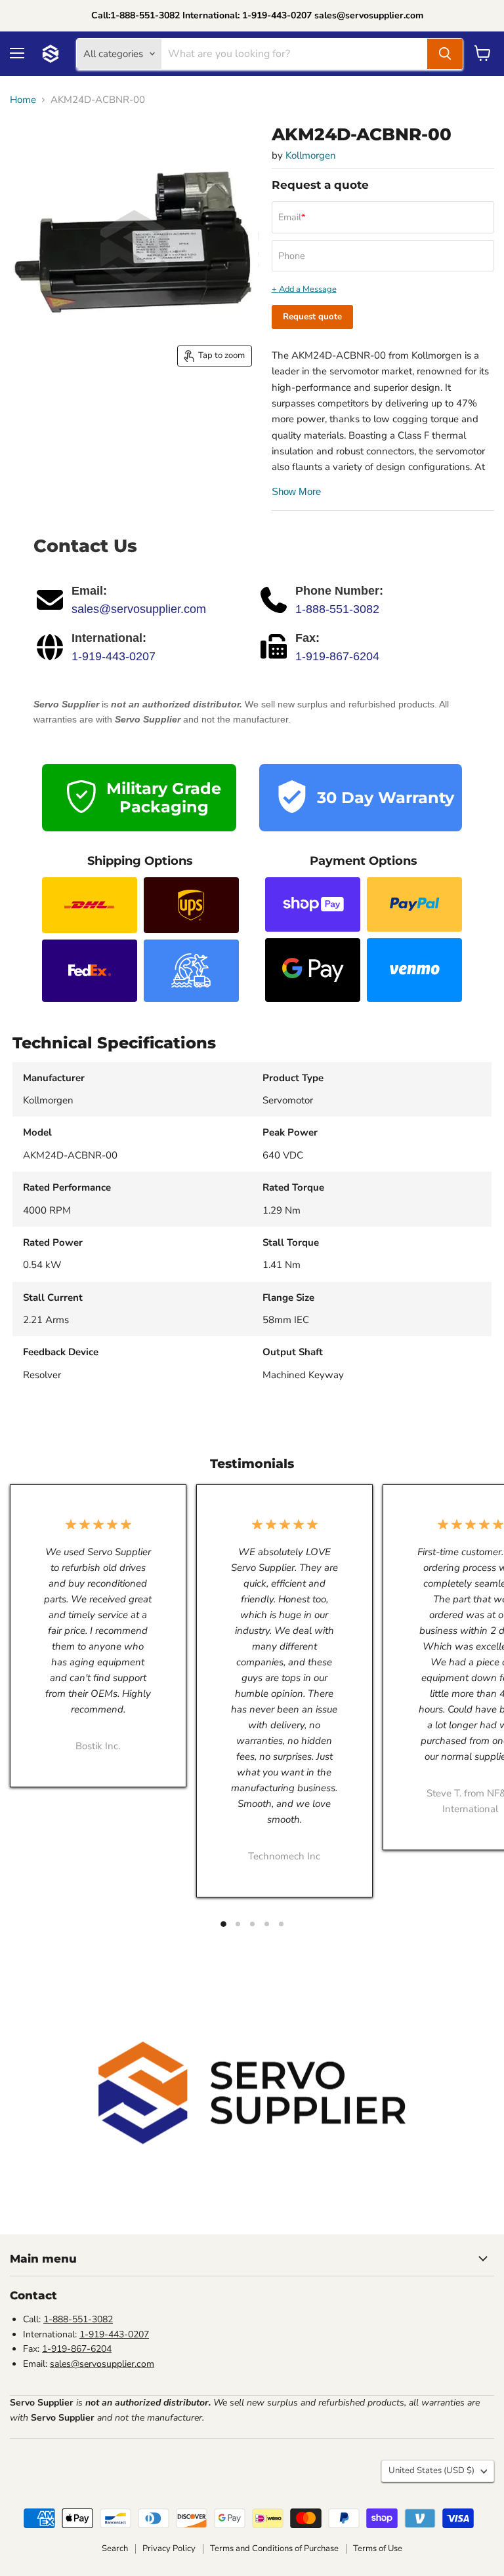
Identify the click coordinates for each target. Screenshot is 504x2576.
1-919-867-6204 (337, 656)
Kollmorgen (311, 155)
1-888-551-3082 (337, 609)
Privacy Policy (169, 2548)
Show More (296, 491)
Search (115, 2548)
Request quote (312, 317)
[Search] (445, 54)
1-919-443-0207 (114, 656)
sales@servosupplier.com (139, 609)
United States (431, 2470)
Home (23, 100)
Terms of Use (378, 2548)
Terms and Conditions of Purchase (274, 2548)
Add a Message (308, 289)
